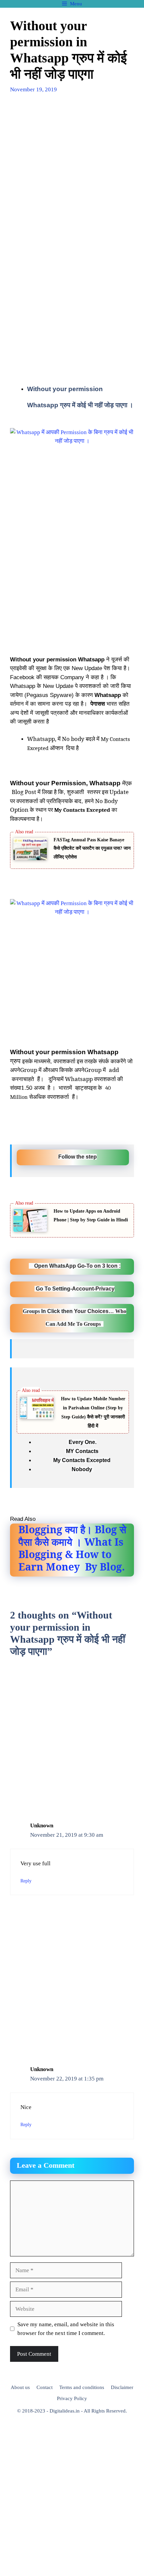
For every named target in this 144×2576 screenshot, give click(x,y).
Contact (45, 2387)
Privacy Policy (72, 2398)
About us (20, 2387)
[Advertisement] (72, 177)
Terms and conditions (82, 2387)
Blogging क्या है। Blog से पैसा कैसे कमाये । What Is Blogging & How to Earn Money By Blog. (72, 1548)
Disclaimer (122, 2387)
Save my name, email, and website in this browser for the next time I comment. (66, 2329)
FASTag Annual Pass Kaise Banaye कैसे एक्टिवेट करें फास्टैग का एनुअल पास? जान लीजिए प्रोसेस (92, 848)
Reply (26, 1881)
